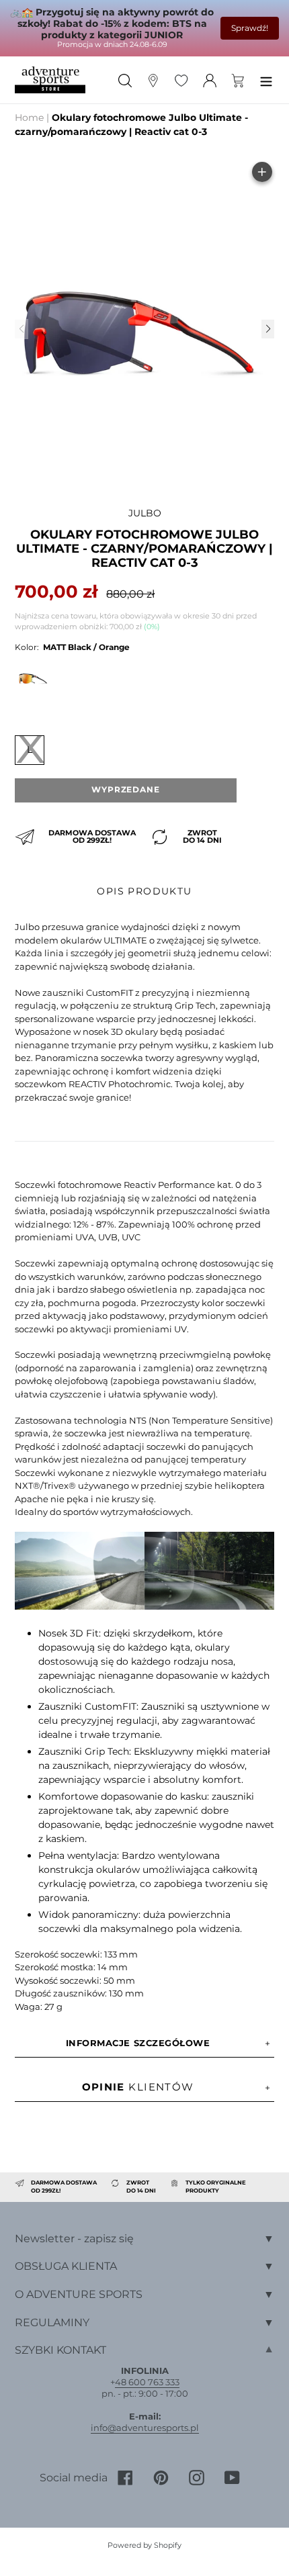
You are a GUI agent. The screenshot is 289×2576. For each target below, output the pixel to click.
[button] (267, 329)
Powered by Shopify (144, 2545)
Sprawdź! (250, 28)
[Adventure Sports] (50, 80)
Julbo (145, 513)
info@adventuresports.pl (145, 2428)
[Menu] (266, 80)
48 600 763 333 (147, 2382)
